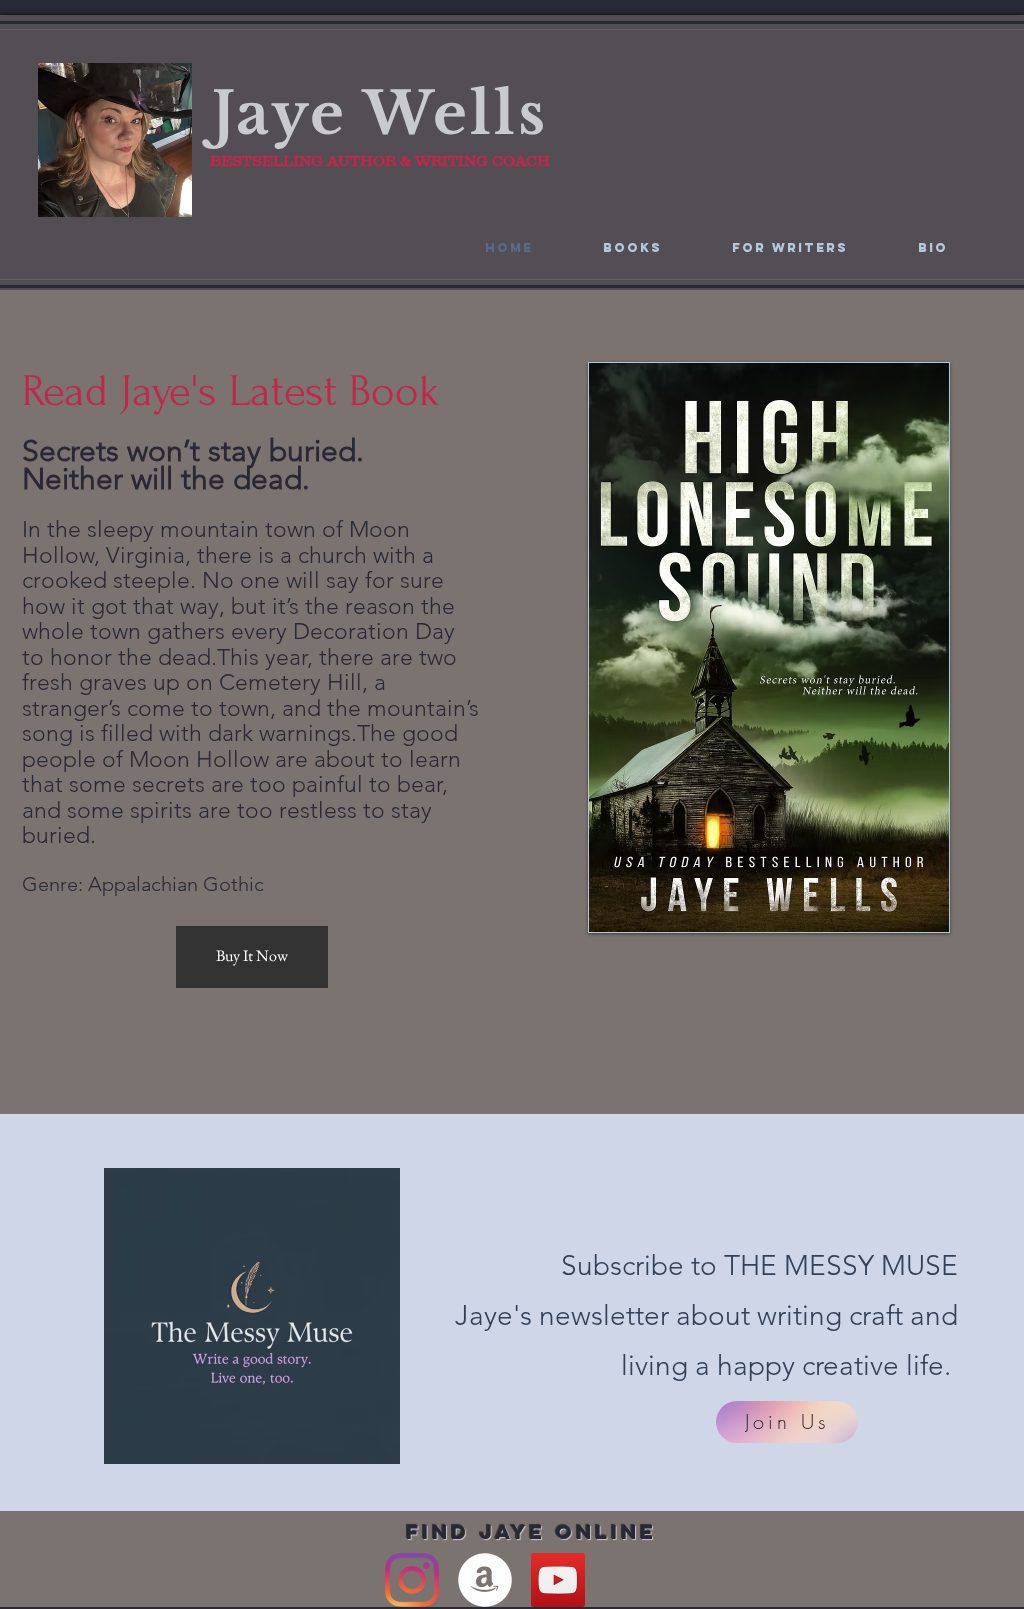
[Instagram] (412, 1580)
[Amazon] (485, 1580)
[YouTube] (558, 1580)
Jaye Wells (380, 114)
